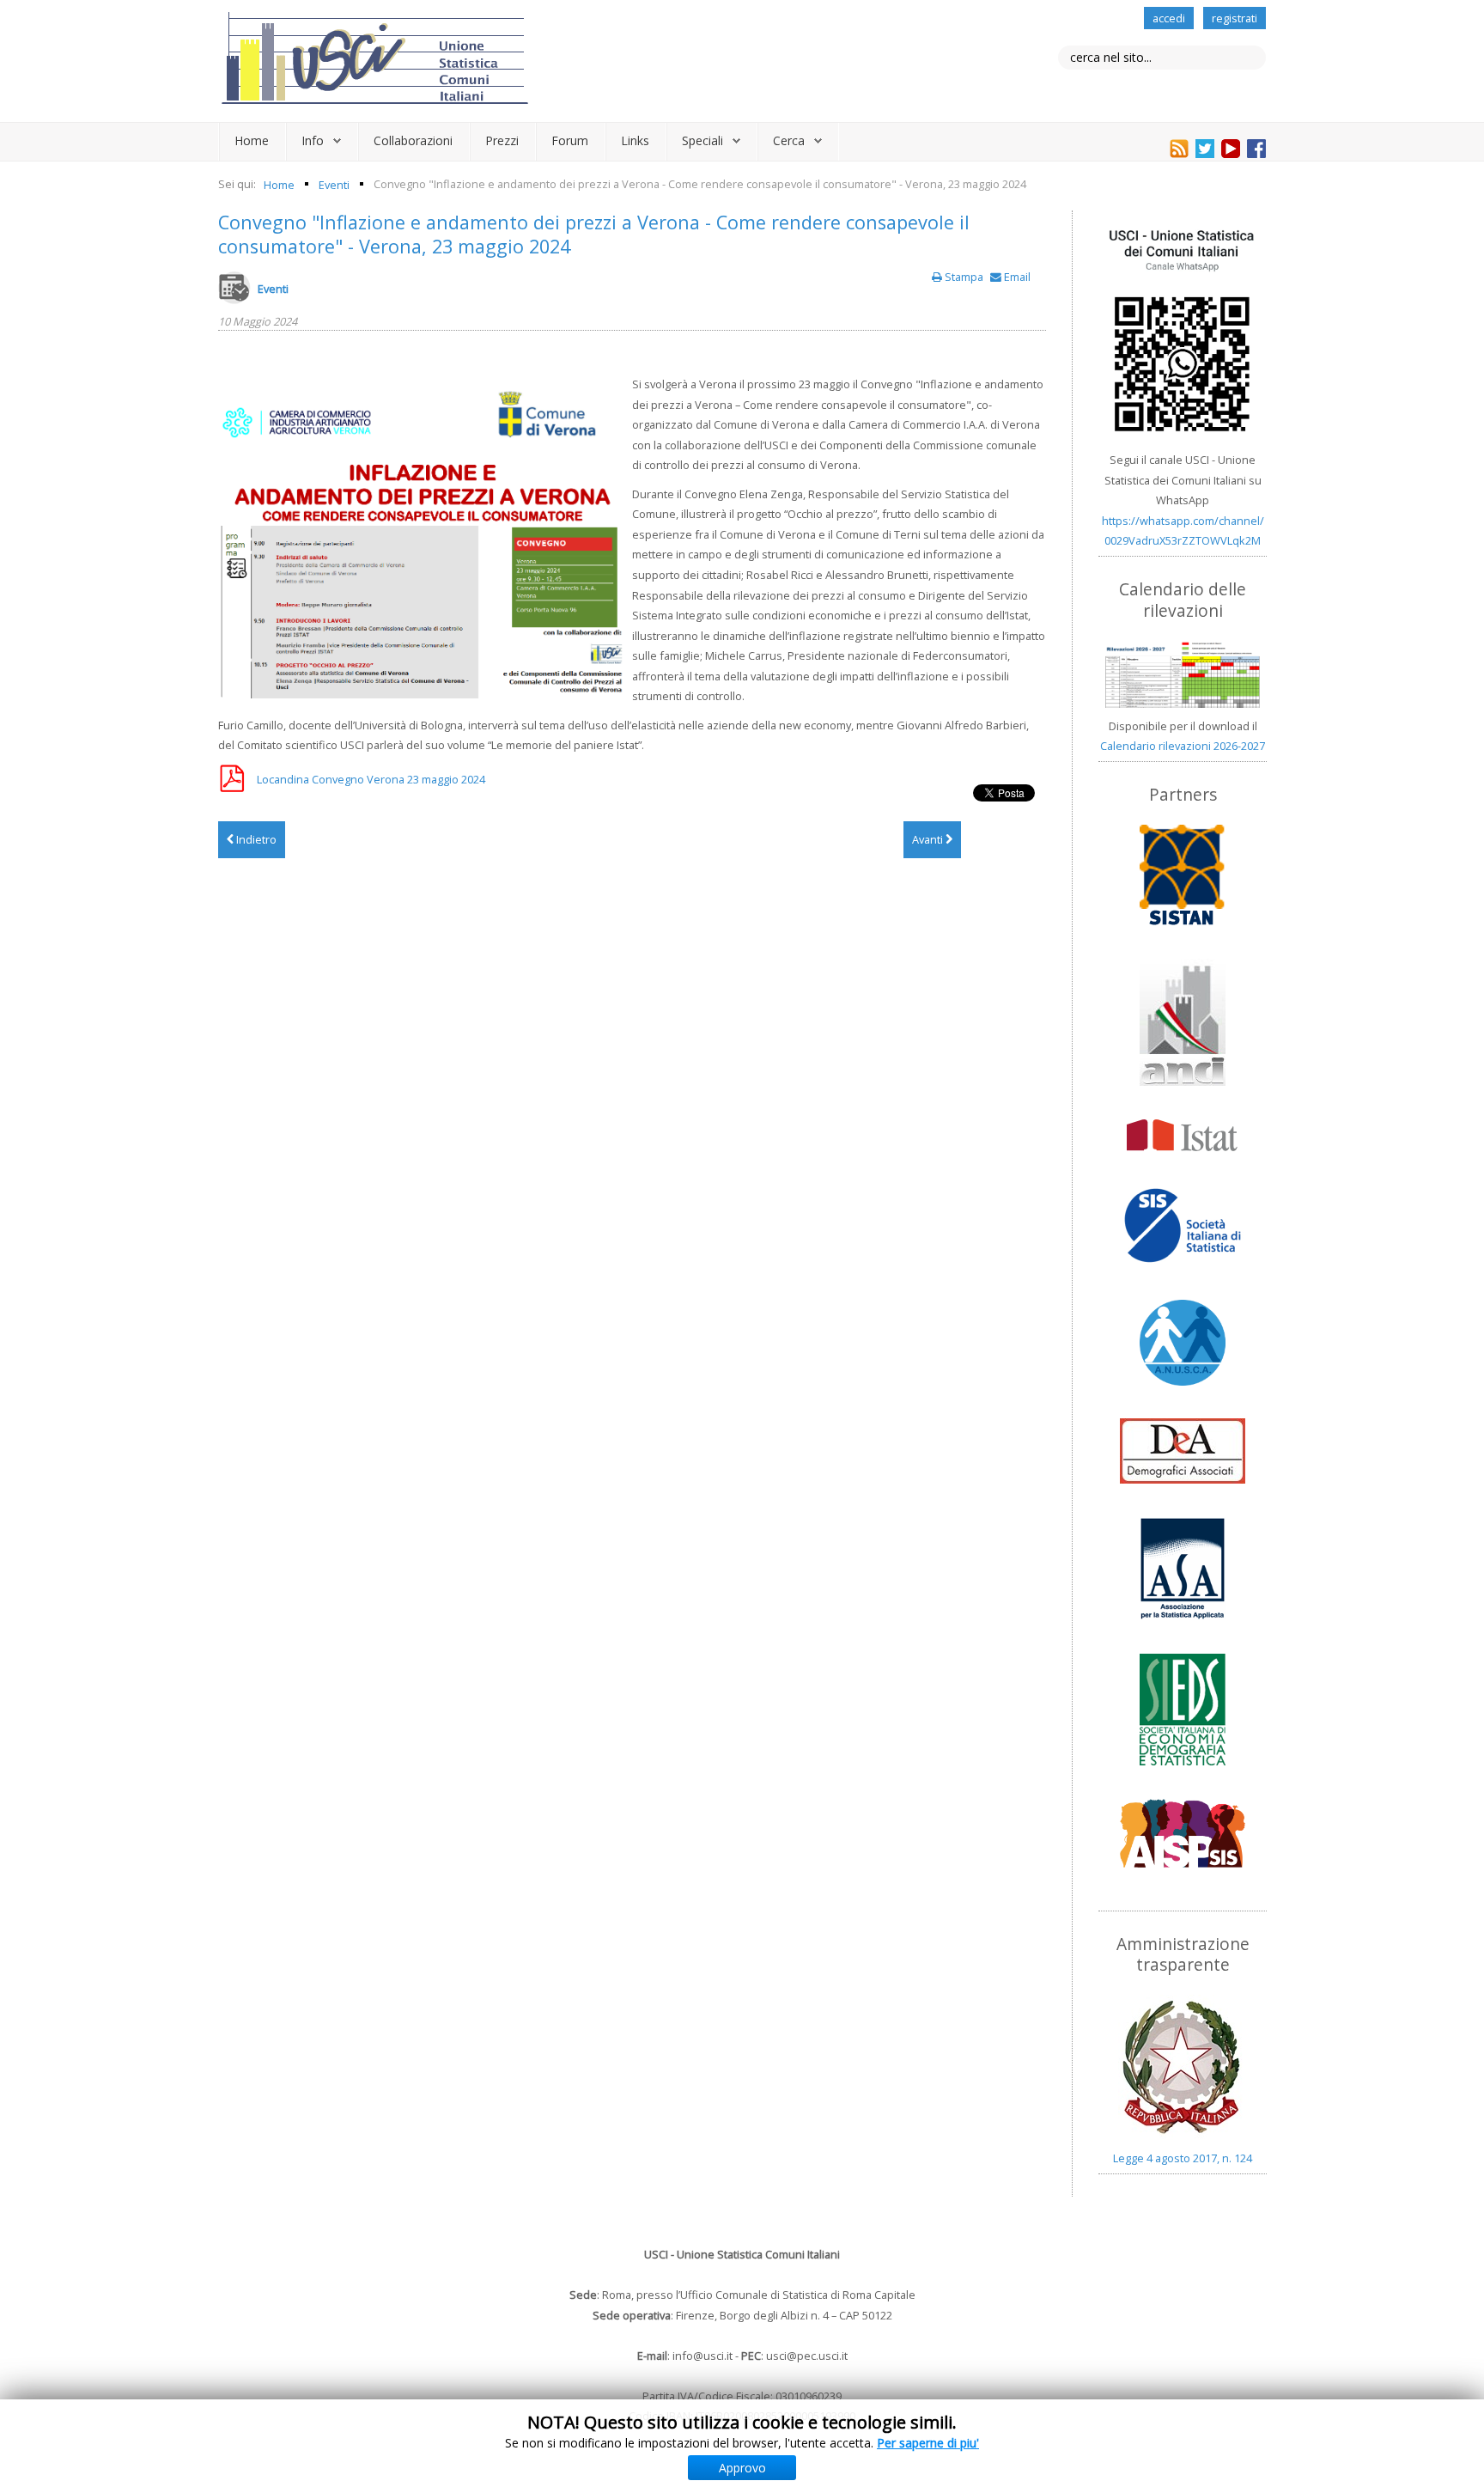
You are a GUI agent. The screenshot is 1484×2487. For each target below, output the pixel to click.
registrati (1235, 18)
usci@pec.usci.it (807, 2356)
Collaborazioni (413, 140)
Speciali (702, 140)
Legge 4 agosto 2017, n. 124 (1183, 2158)
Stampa (964, 277)
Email (1016, 277)
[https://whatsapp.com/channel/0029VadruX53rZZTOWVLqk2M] (1183, 331)
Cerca (789, 140)
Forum (570, 140)
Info (313, 140)
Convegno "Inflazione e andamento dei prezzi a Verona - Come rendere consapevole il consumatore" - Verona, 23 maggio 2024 (594, 234)
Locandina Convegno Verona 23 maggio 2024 (371, 779)
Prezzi (502, 140)
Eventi (273, 289)
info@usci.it (702, 2356)
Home (252, 140)
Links (635, 140)
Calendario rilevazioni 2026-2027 (1183, 746)
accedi (1169, 18)
